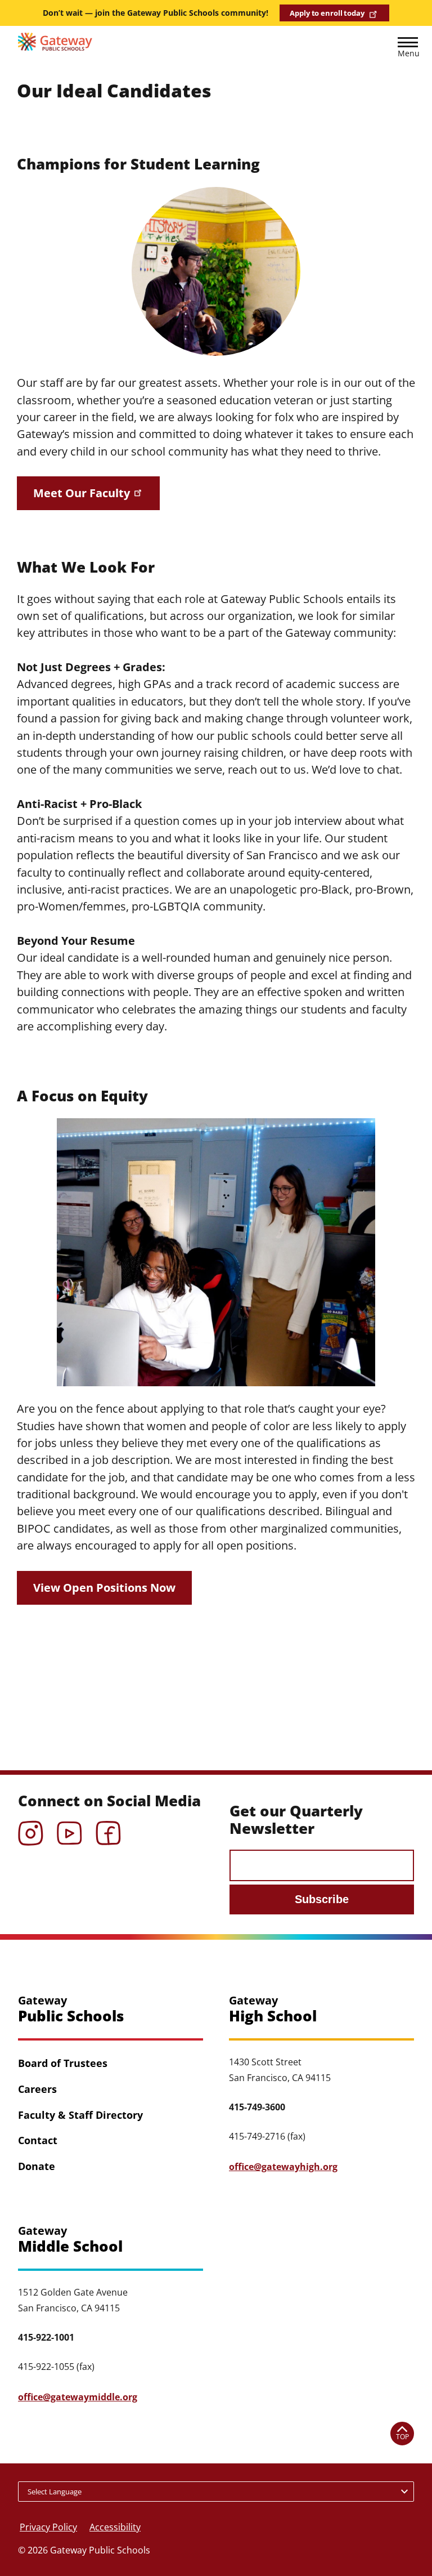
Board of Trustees (63, 2063)
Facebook (108, 1829)
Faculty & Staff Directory (80, 2115)
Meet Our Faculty (82, 493)
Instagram (31, 1829)
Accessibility (115, 2527)
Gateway (71, 2009)
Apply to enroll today (327, 13)
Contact (38, 2140)
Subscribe (322, 1899)
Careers (37, 2089)
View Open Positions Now (104, 1588)
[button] (408, 49)
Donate (37, 2166)
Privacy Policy (48, 2527)
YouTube (69, 1829)
